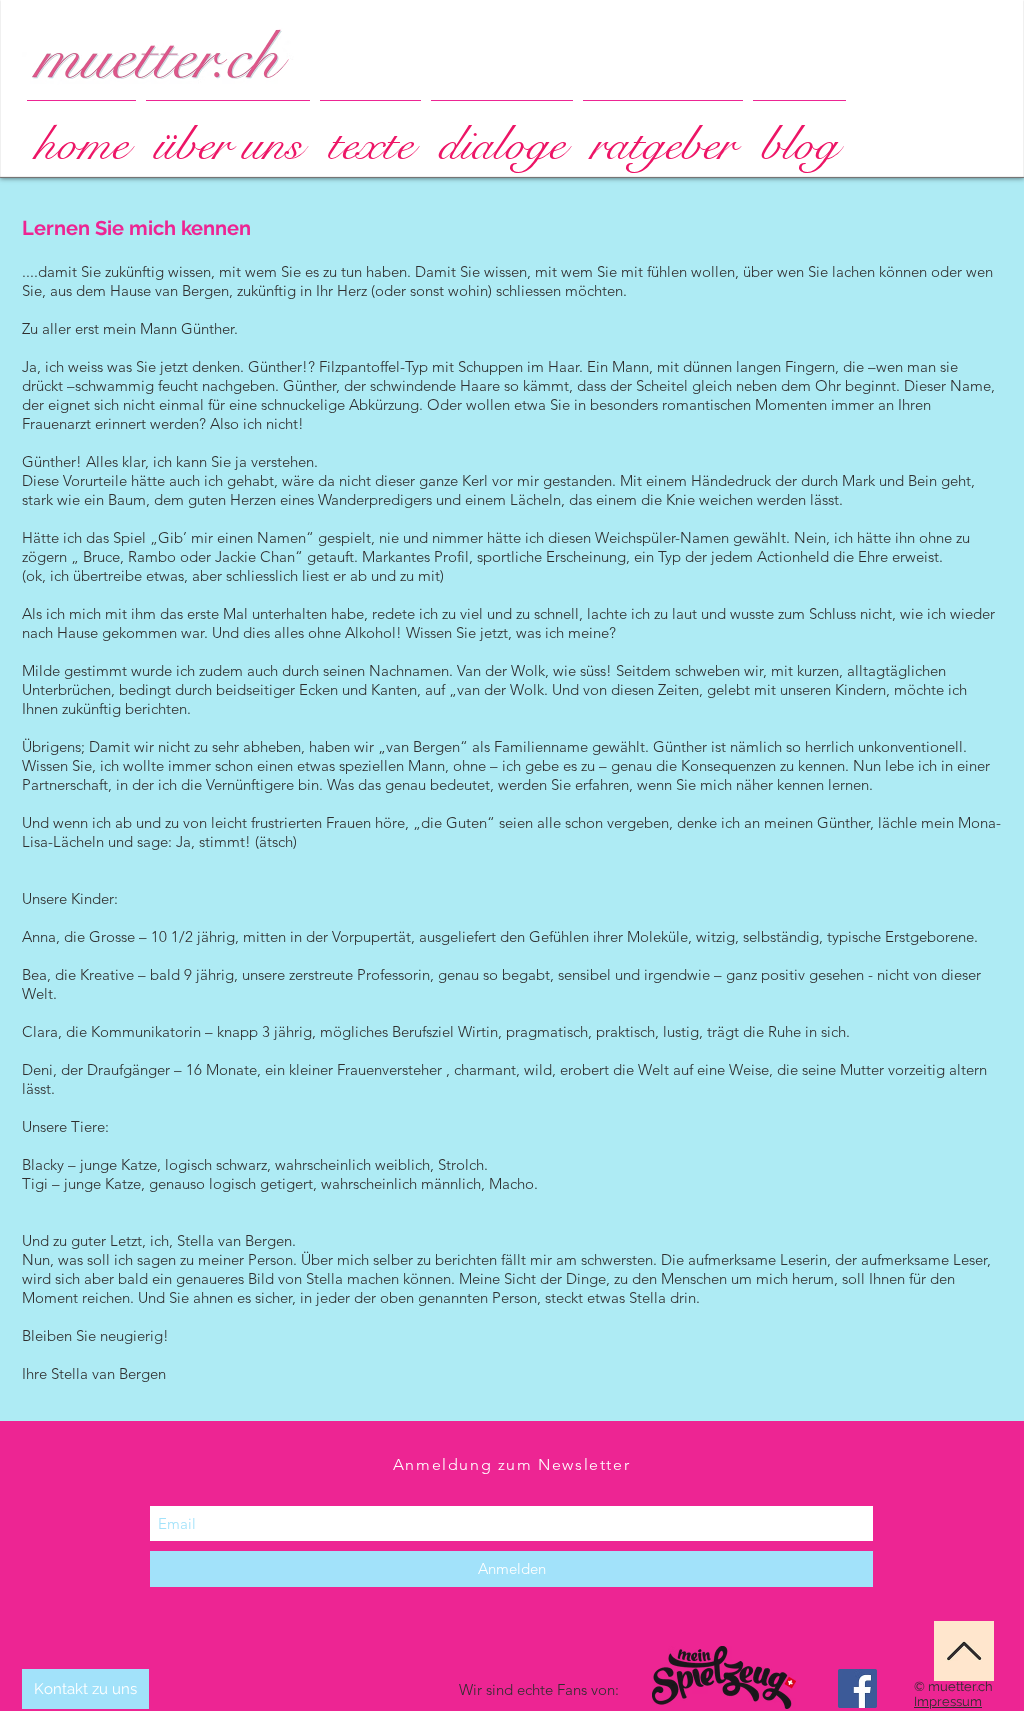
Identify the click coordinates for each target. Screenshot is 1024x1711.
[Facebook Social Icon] (857, 1688)
